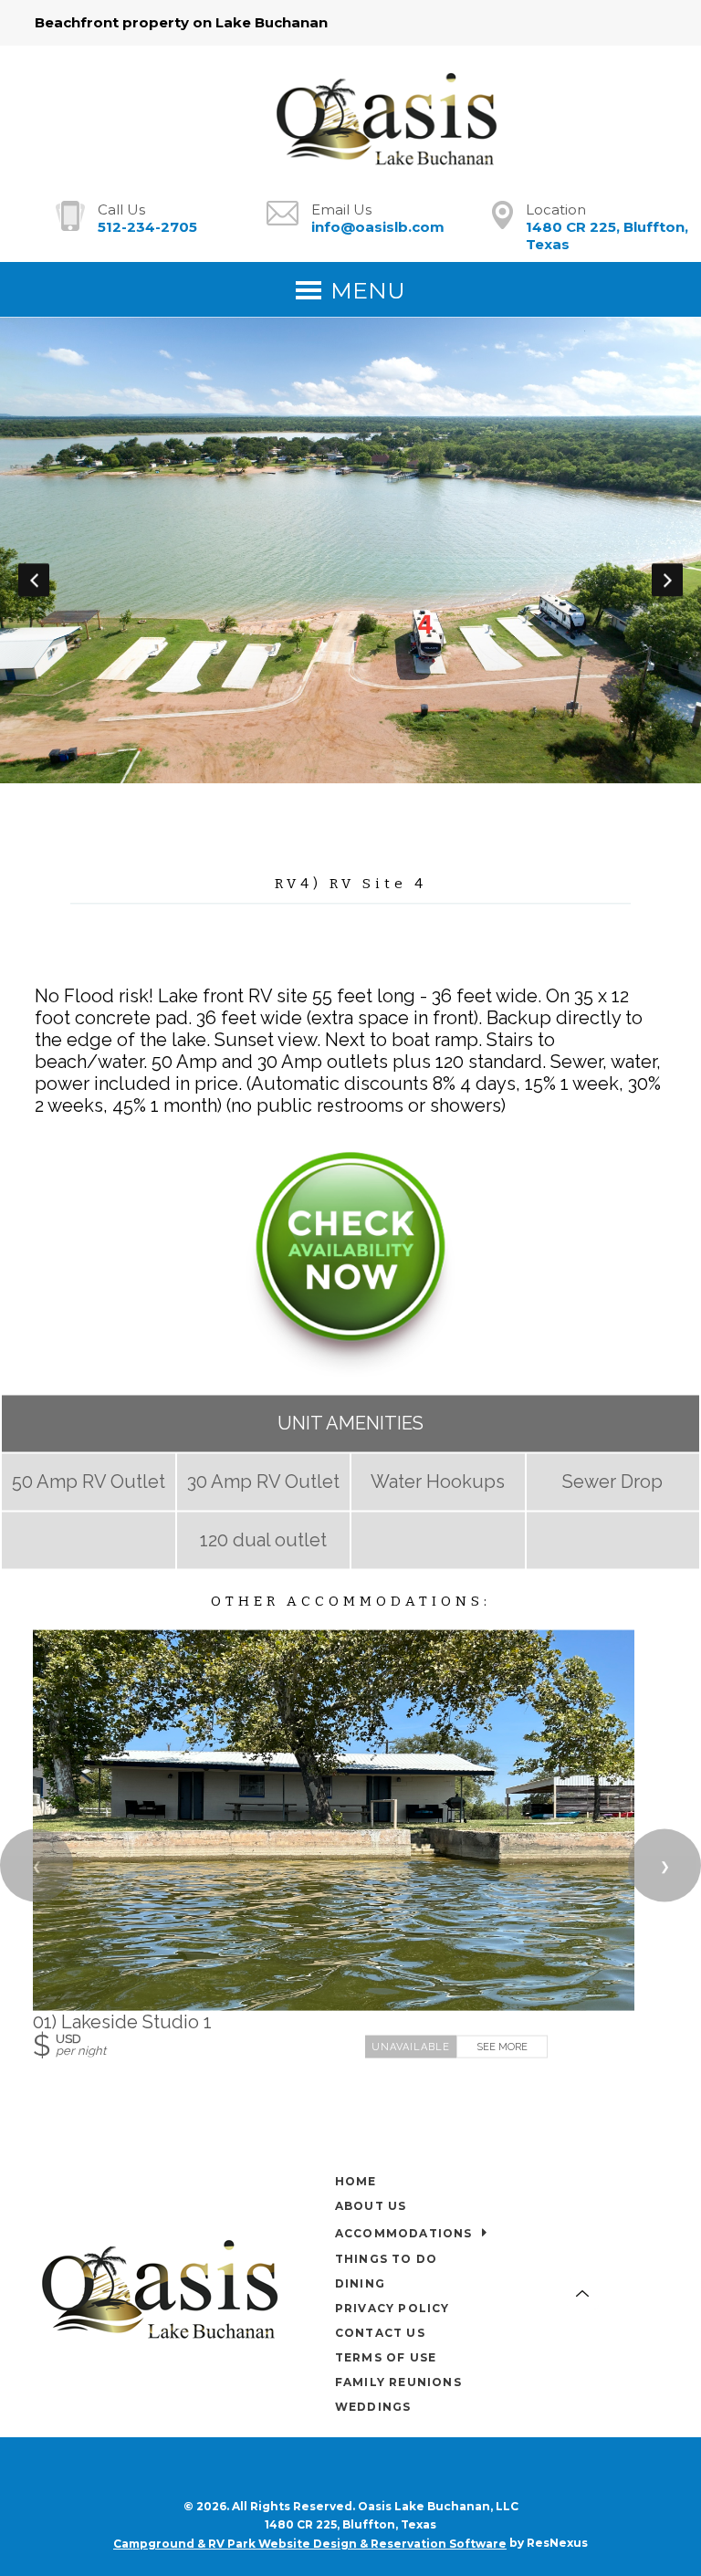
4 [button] (378, 833)
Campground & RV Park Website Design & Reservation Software (310, 2544)
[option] (350, 550)
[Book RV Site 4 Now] (350, 1371)
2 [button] (323, 833)
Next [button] (667, 580)
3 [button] (350, 833)
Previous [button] (34, 580)
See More (502, 2046)
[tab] (296, 833)
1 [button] (296, 833)
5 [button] (405, 833)
